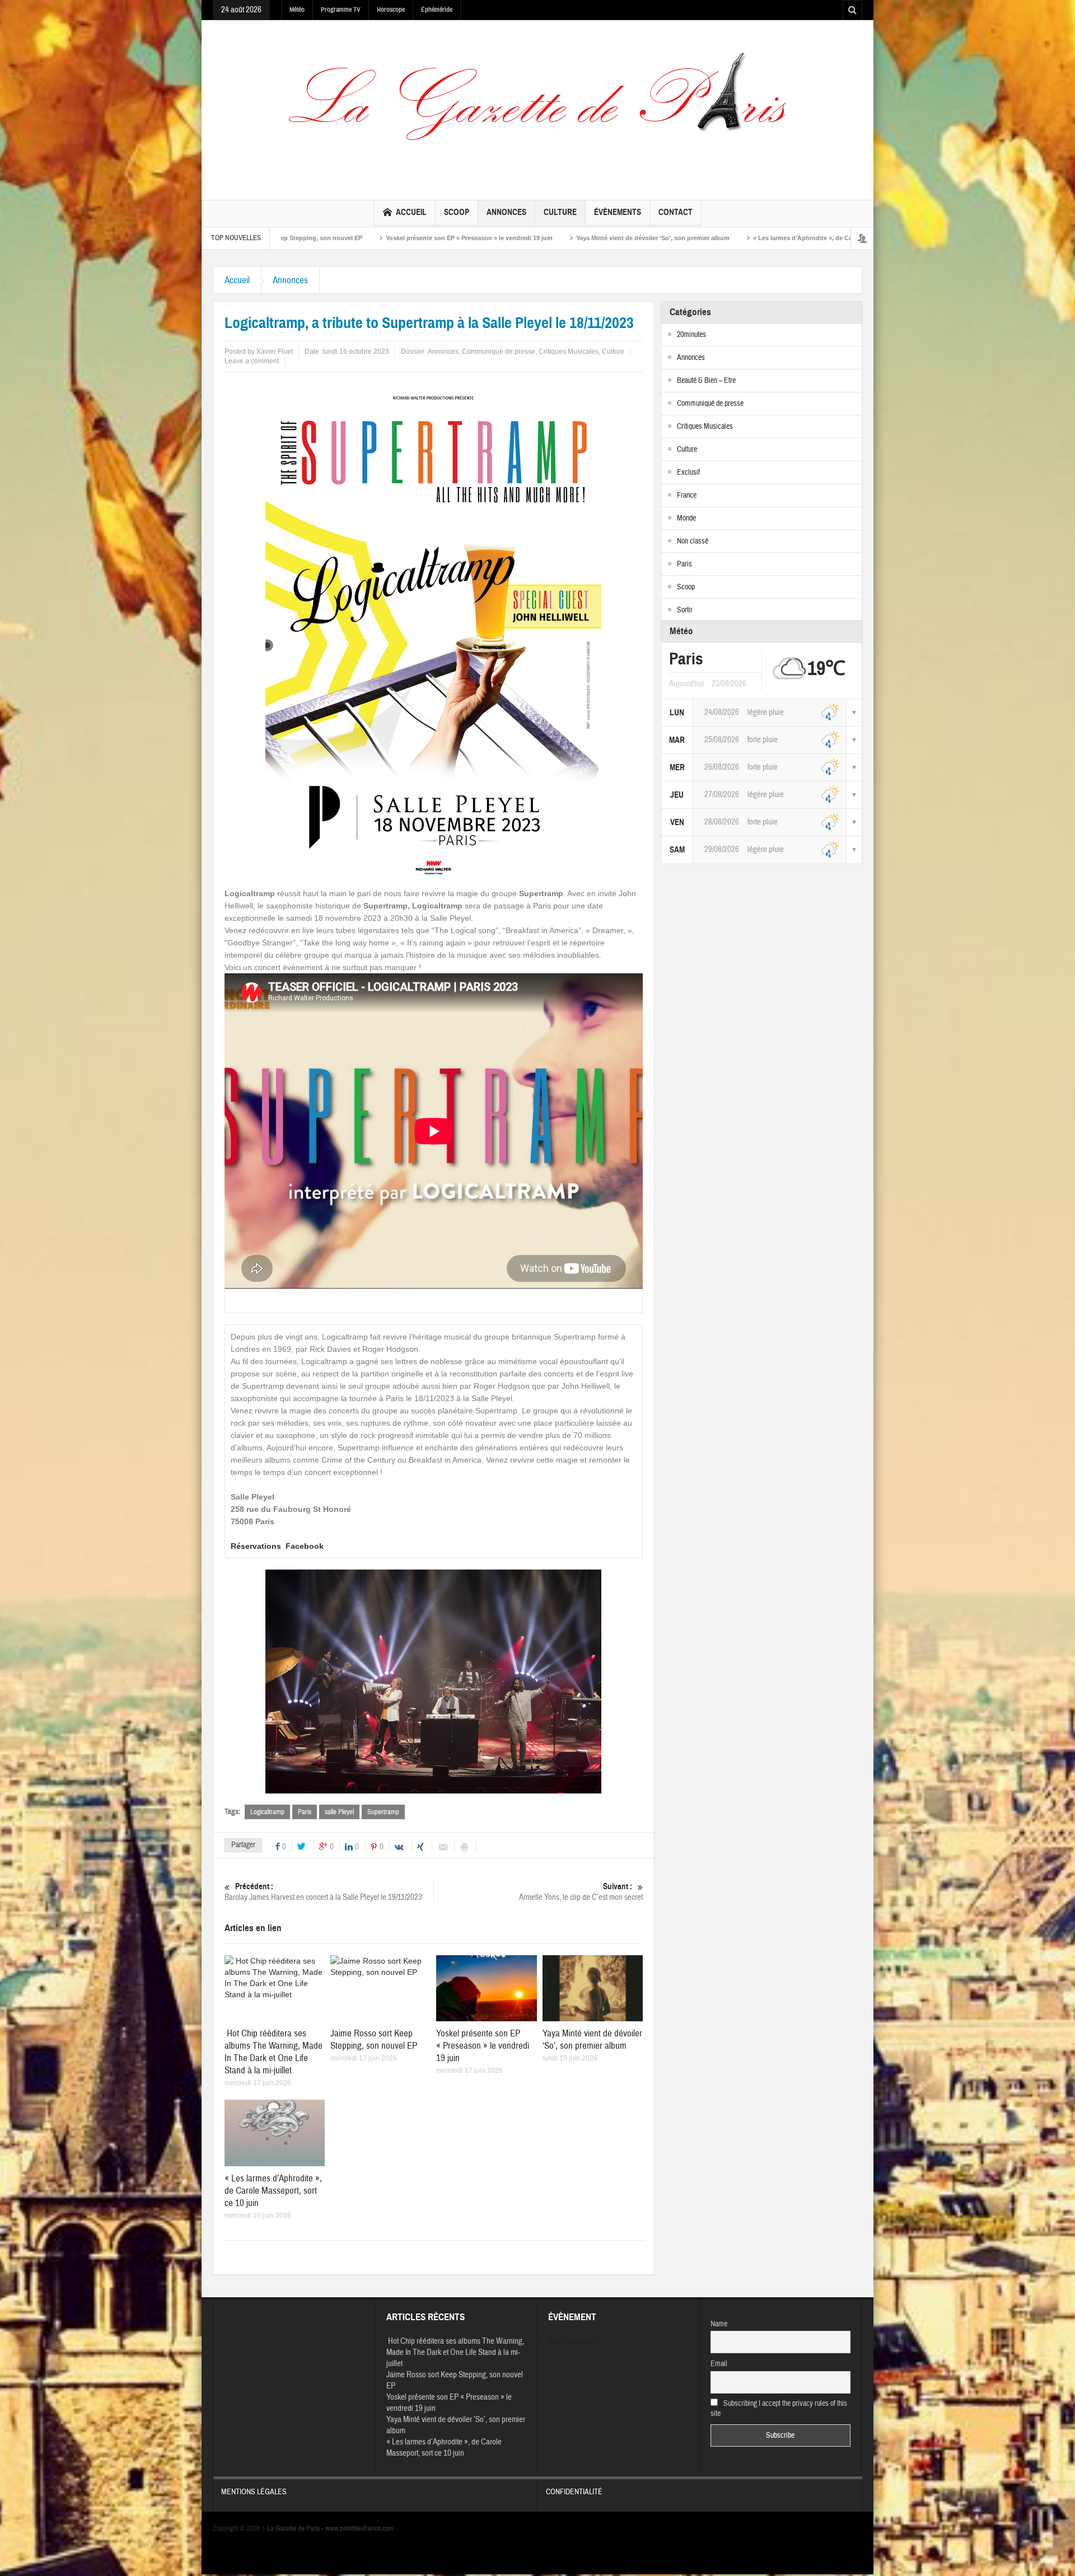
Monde (686, 518)
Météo (297, 10)
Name (719, 2324)
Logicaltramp (267, 1812)
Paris (305, 1812)
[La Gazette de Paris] (537, 107)
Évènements (618, 212)
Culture (560, 212)
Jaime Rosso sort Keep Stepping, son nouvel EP (374, 2039)
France (687, 495)
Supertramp (383, 1812)
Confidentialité (574, 2492)
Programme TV (341, 10)
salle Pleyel (339, 1812)
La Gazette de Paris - (293, 2528)
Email (719, 2364)
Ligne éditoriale (799, 238)
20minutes (691, 335)
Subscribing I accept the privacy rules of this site (779, 2409)
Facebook (305, 1546)
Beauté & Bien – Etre (706, 381)
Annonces (506, 212)
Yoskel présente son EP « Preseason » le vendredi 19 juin (281, 238)
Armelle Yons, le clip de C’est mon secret (581, 1892)
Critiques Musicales (569, 352)
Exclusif (688, 472)
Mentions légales (254, 2492)
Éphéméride (437, 10)
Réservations (256, 1546)
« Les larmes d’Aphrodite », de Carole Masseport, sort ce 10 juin (659, 238)
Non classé (693, 541)
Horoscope (391, 10)
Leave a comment (252, 361)
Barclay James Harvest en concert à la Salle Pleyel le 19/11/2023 (323, 1892)
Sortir (685, 610)
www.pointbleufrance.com (359, 2528)
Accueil (411, 212)
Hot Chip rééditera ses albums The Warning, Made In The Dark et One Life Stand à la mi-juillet (274, 2052)
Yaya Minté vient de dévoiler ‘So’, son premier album (465, 238)
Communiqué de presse (499, 352)
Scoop (457, 212)
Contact (676, 212)
